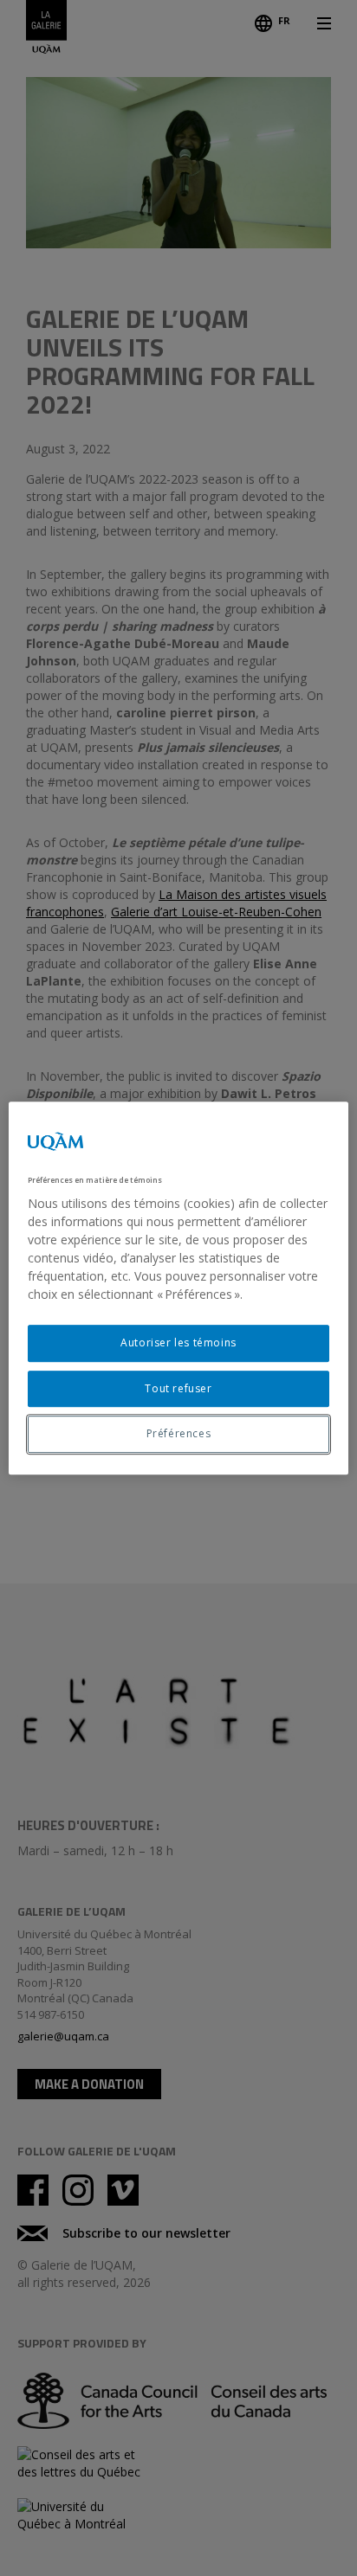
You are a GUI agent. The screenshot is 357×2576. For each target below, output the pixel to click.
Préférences (179, 1434)
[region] (178, 1288)
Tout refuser (178, 1388)
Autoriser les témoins (178, 1343)
